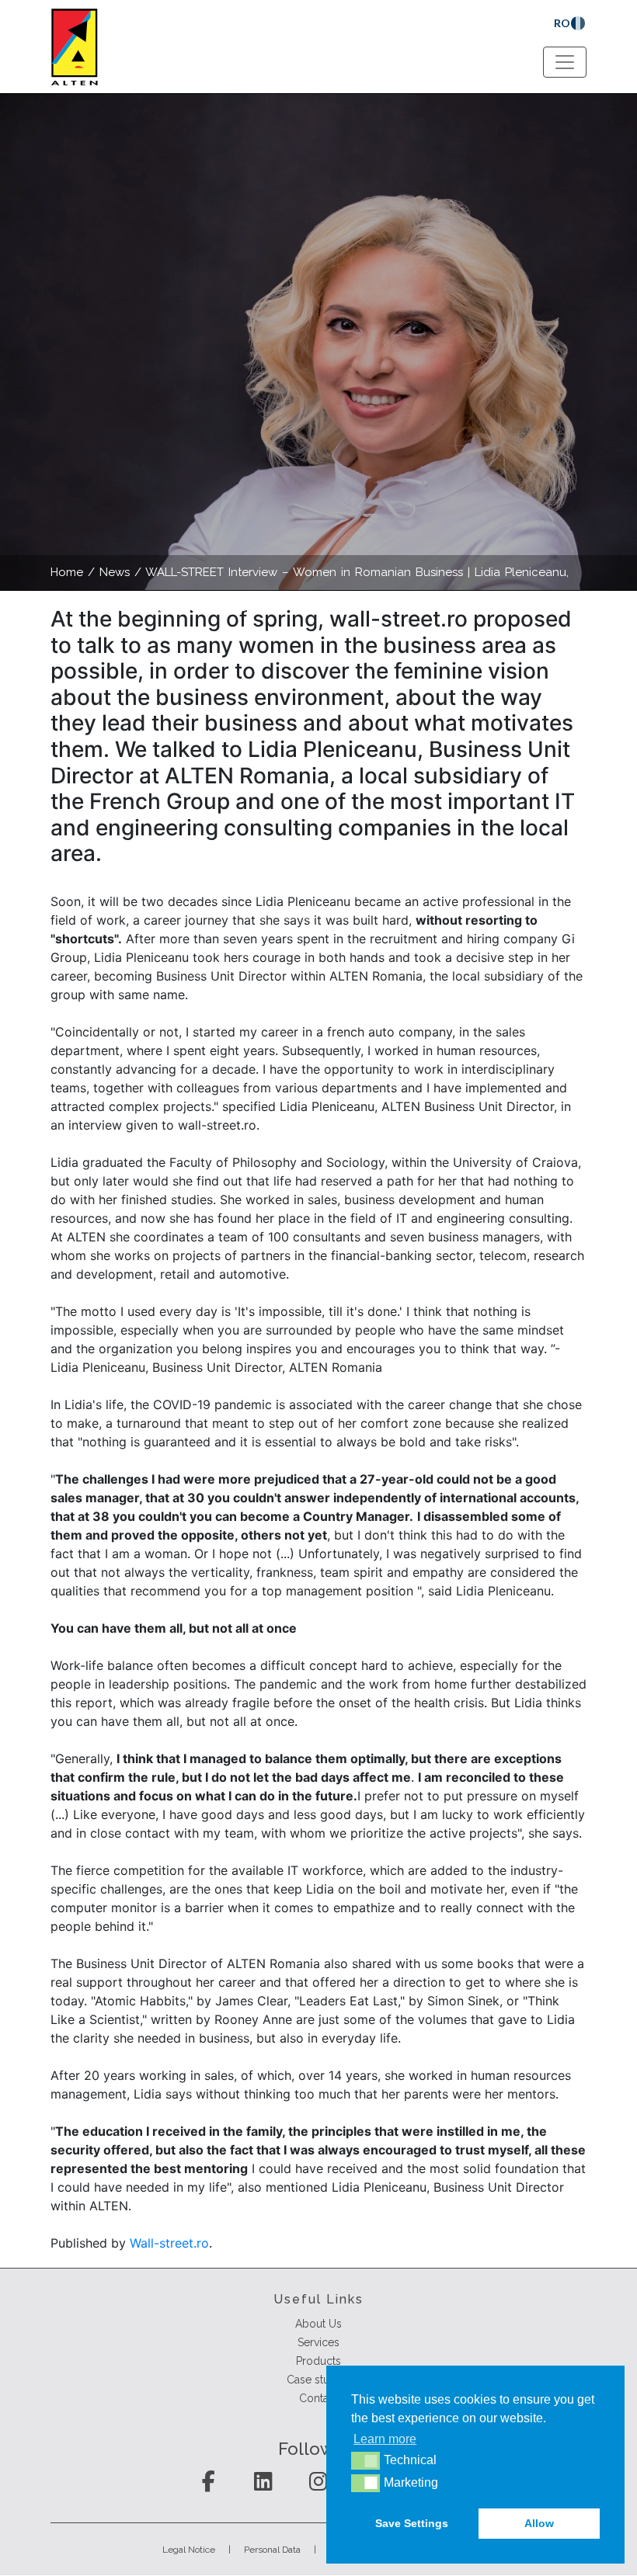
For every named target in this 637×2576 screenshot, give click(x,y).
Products (318, 2361)
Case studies (318, 2380)
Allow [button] (539, 2523)
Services (318, 2342)
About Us (318, 2324)
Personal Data (272, 2550)
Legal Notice (189, 2550)
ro (562, 23)
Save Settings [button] (412, 2523)
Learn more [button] (385, 2439)
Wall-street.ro (169, 2243)
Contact (318, 2398)
